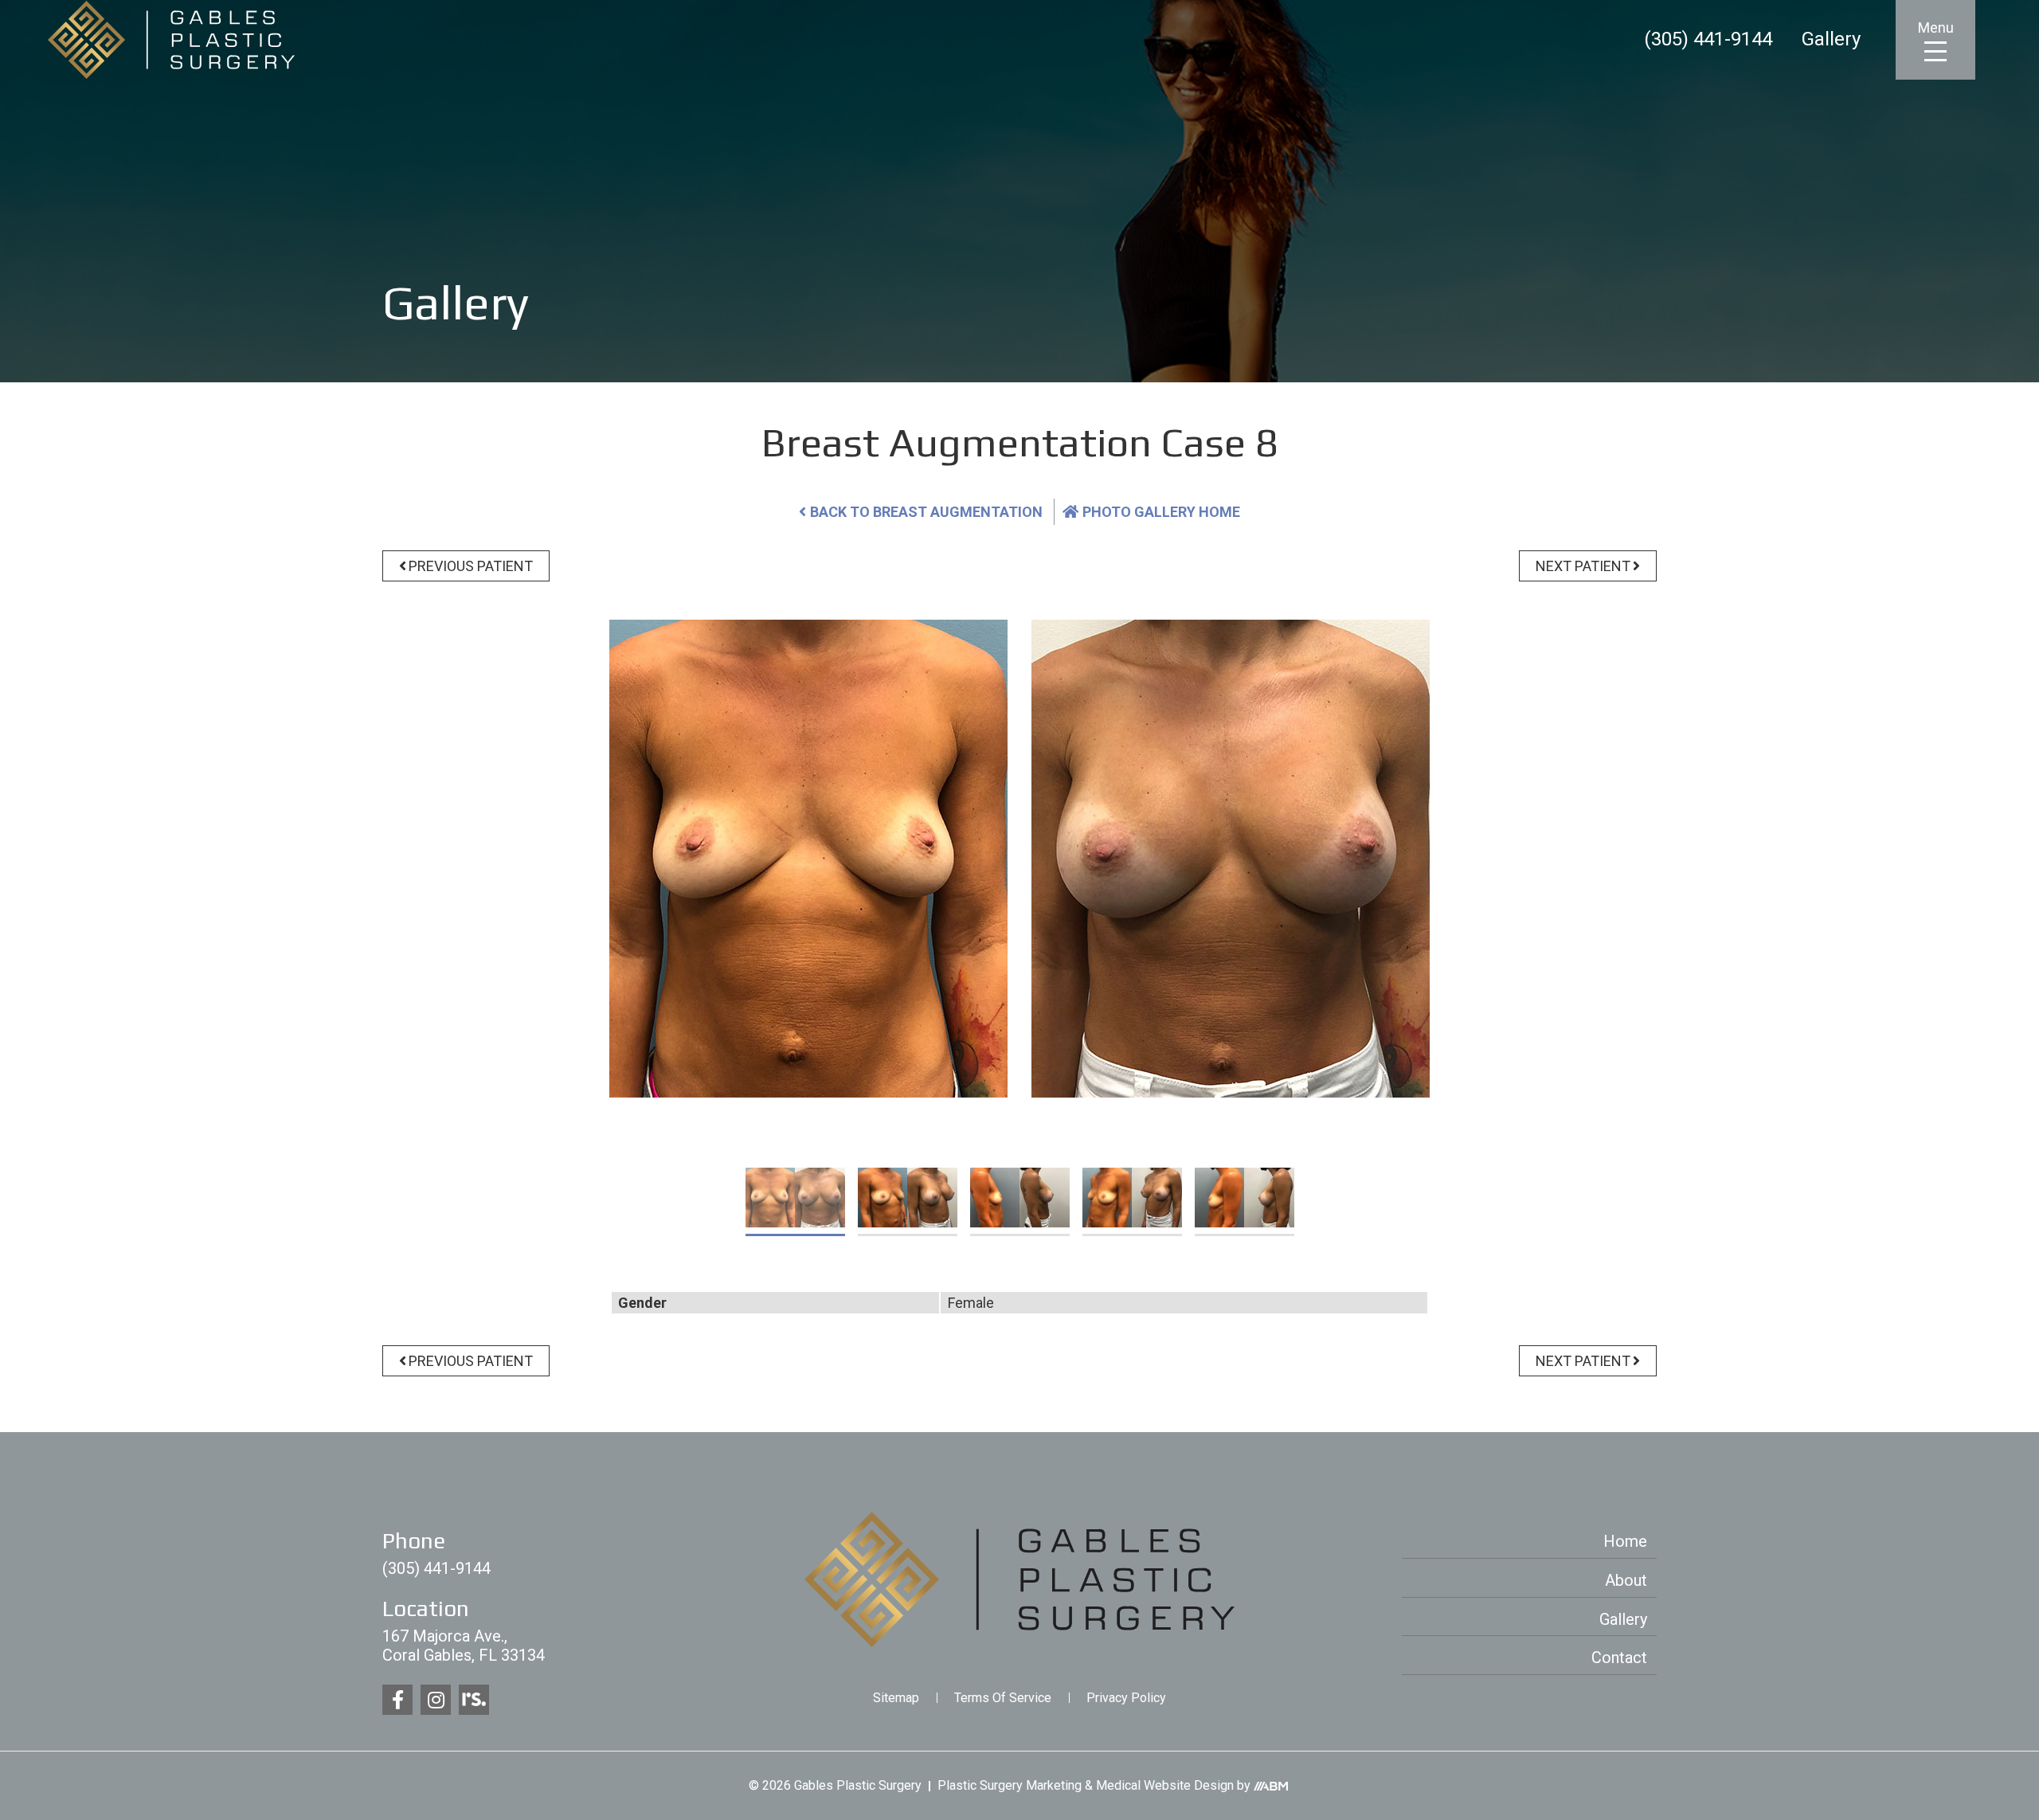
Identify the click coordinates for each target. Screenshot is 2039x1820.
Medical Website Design (1165, 1785)
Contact (1619, 1658)
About (1626, 1580)
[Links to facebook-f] (397, 1700)
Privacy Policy (1126, 1698)
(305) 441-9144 (1708, 40)
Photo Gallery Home (1161, 512)
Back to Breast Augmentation (926, 512)
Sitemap (896, 1698)
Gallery (1831, 40)
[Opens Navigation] (1935, 51)
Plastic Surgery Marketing (1010, 1785)
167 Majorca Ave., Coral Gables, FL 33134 (464, 1646)
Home (1625, 1541)
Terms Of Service (1003, 1698)
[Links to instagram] (436, 1700)
